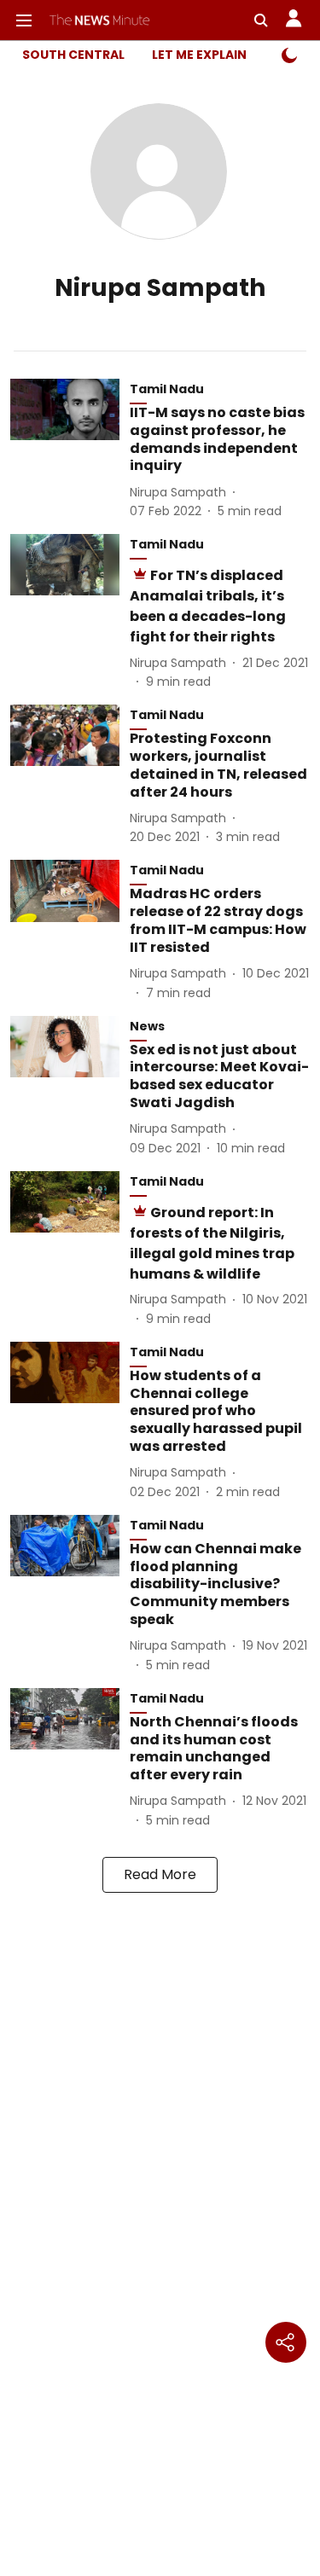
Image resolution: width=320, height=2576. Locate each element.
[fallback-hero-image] (70, 450)
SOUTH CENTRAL (73, 55)
